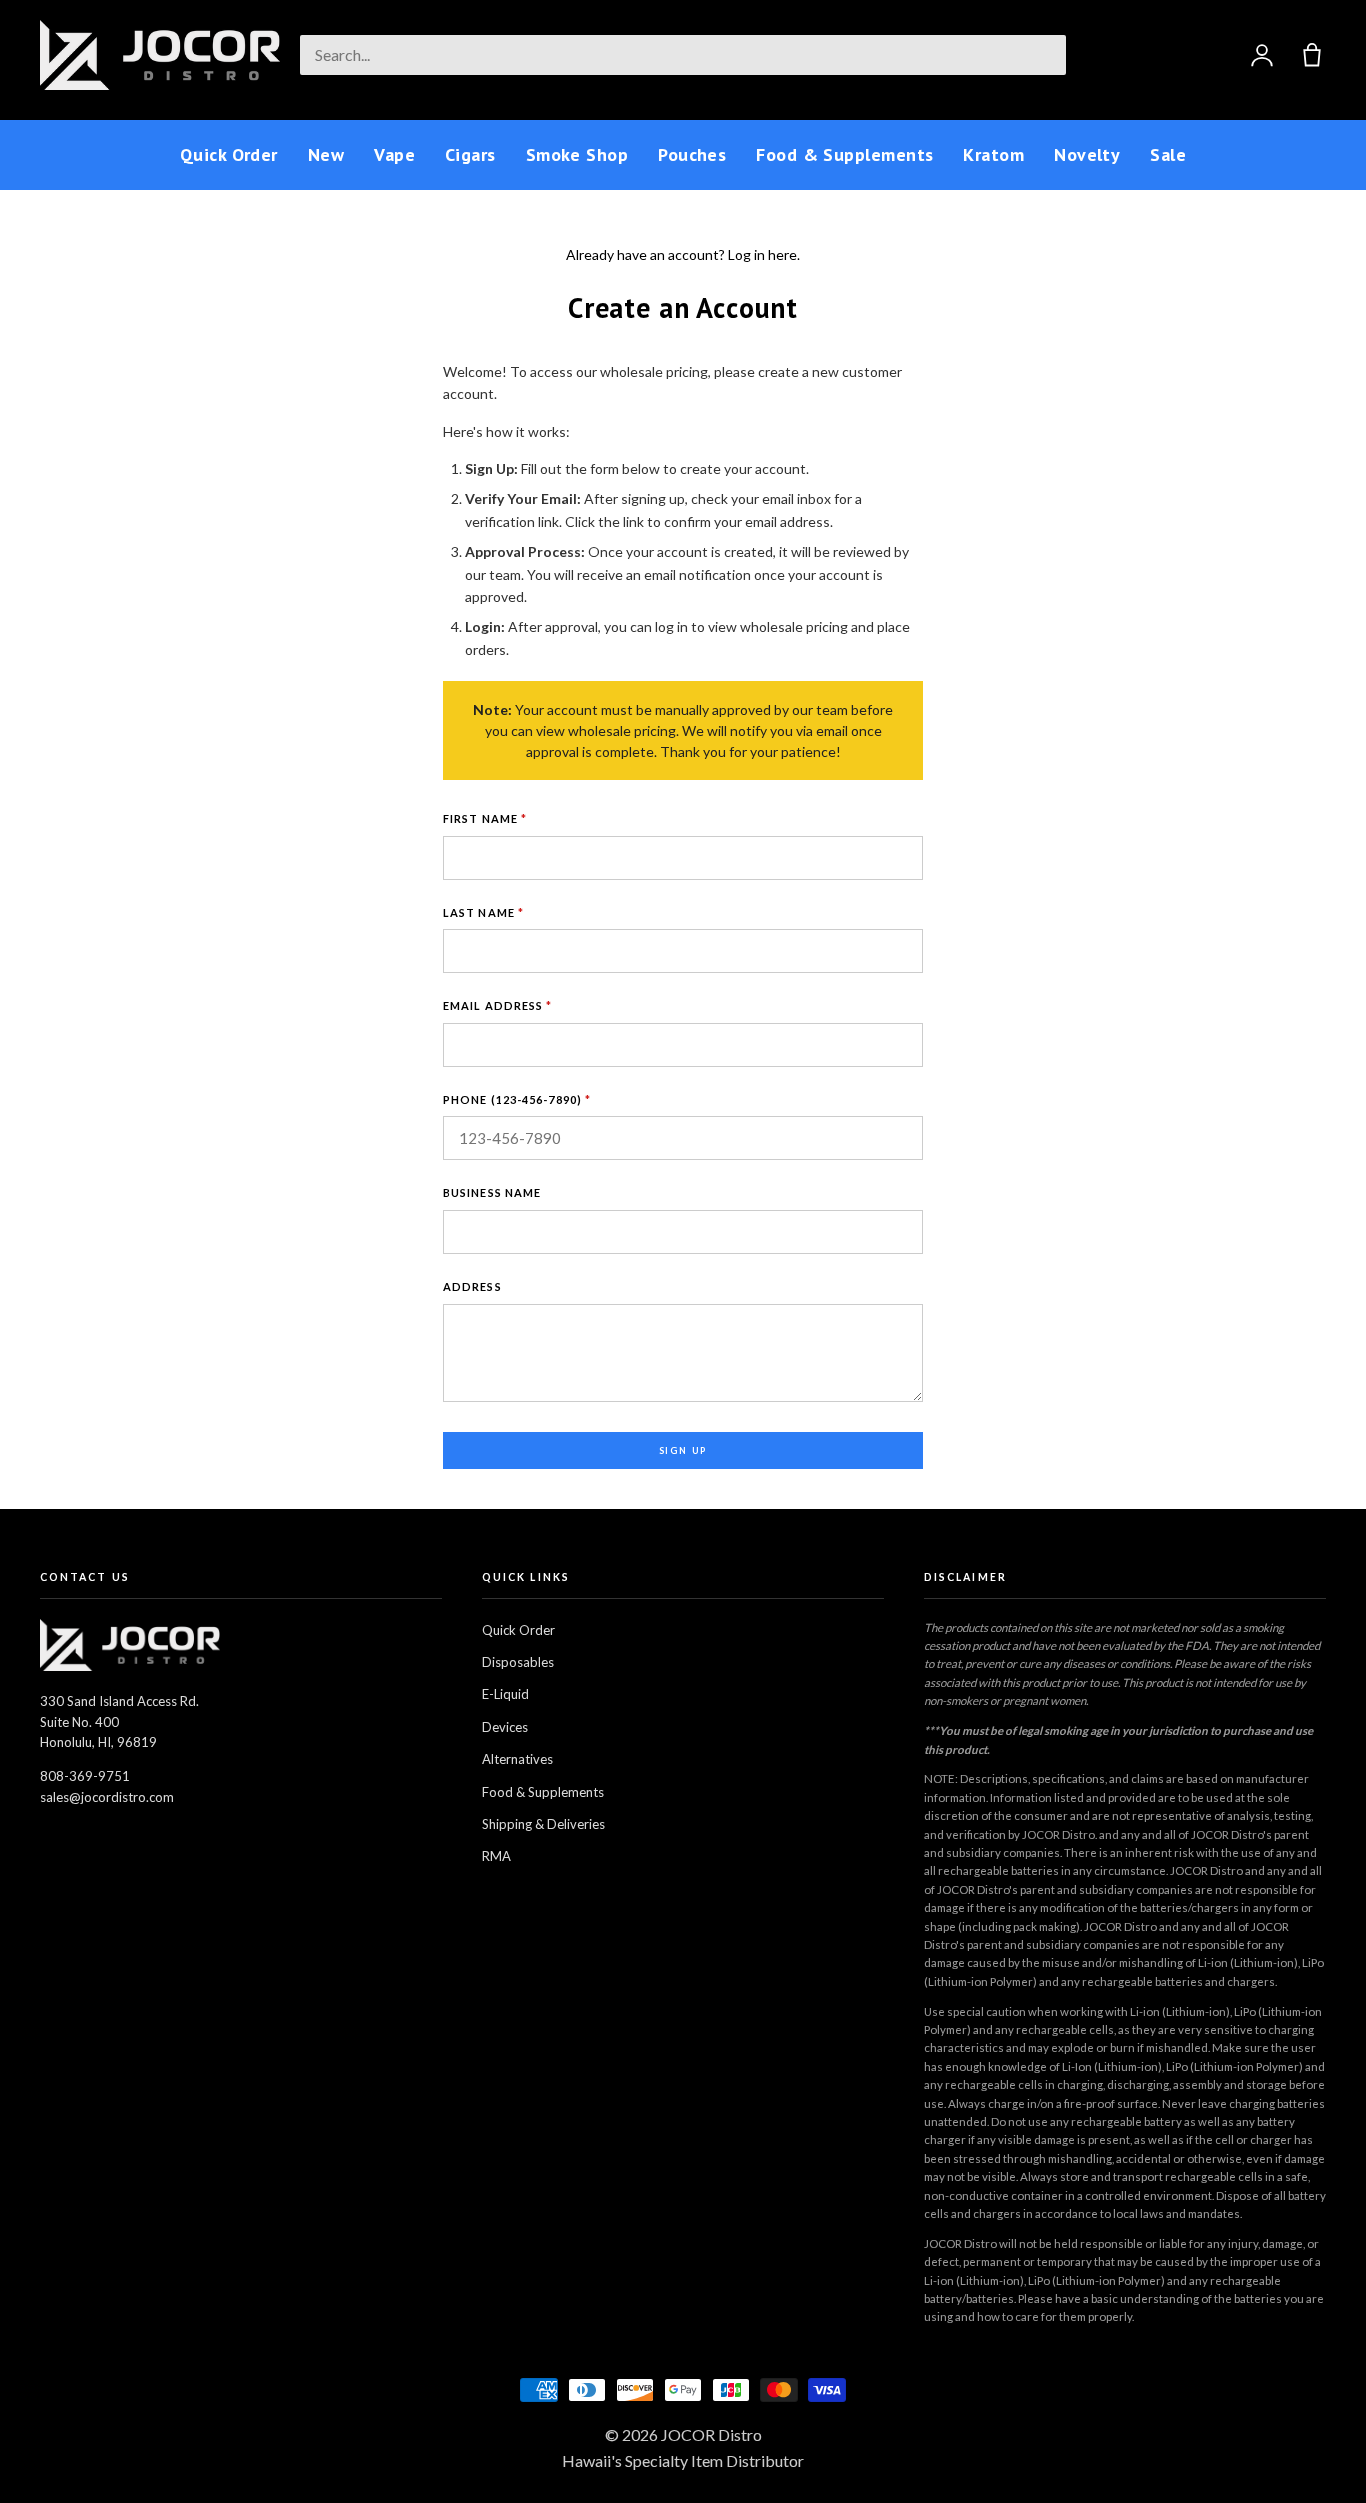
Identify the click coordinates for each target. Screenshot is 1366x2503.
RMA (496, 1856)
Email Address (498, 1005)
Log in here (762, 254)
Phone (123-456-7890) (517, 1099)
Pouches (692, 154)
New (326, 154)
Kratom (993, 154)
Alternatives (517, 1759)
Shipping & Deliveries (543, 1824)
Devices (505, 1727)
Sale (1168, 154)
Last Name (483, 912)
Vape (394, 154)
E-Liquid (505, 1694)
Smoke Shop (577, 154)
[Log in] (1262, 55)
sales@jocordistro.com (107, 1797)
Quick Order (229, 154)
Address (472, 1286)
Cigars (470, 154)
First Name (485, 818)
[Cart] (1312, 55)
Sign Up (683, 1450)
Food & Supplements (844, 154)
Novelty (1087, 154)
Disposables (518, 1662)
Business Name (492, 1192)
